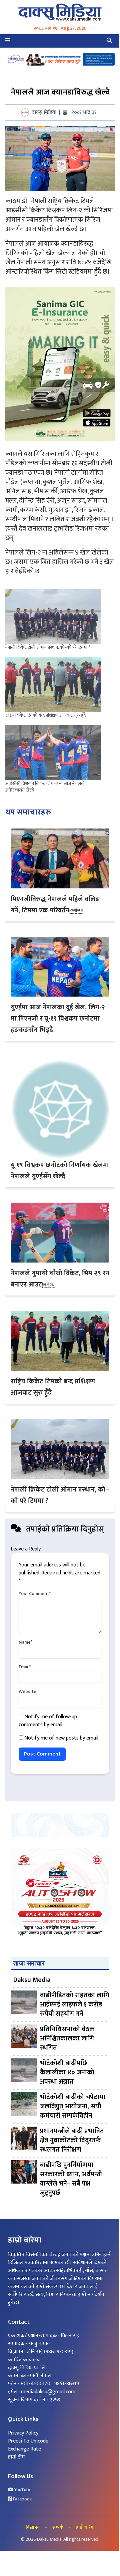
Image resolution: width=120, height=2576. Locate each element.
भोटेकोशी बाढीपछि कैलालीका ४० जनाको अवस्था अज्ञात (67, 2072)
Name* (25, 1642)
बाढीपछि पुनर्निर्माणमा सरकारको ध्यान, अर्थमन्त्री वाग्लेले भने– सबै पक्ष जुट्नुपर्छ (71, 2179)
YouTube (22, 2490)
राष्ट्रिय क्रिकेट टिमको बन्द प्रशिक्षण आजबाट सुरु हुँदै (45, 715)
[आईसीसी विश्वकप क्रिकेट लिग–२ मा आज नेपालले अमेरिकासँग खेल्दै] (53, 753)
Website (27, 1692)
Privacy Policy (23, 2433)
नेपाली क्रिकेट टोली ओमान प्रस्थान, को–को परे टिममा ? (48, 647)
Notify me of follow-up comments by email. (48, 1721)
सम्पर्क (58, 2527)
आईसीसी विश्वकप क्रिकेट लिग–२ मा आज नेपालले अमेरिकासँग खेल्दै (45, 787)
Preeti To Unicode (28, 2441)
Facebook (22, 2499)
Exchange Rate (24, 2449)
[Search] (109, 41)
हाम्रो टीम (16, 2457)
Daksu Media (32, 1980)
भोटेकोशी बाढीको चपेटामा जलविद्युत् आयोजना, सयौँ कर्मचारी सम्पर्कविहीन (73, 2106)
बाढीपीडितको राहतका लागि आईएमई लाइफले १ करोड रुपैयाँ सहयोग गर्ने (75, 2004)
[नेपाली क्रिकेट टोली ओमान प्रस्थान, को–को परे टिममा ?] (53, 617)
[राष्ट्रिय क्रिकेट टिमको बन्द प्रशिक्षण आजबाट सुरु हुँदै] (53, 685)
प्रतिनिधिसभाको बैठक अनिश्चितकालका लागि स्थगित (67, 2038)
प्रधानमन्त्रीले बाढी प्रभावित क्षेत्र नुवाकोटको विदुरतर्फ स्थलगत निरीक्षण (72, 2140)
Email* (25, 1667)
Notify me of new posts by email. (62, 1738)
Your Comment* (35, 1594)
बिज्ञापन (33, 2527)
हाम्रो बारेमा (85, 2527)
